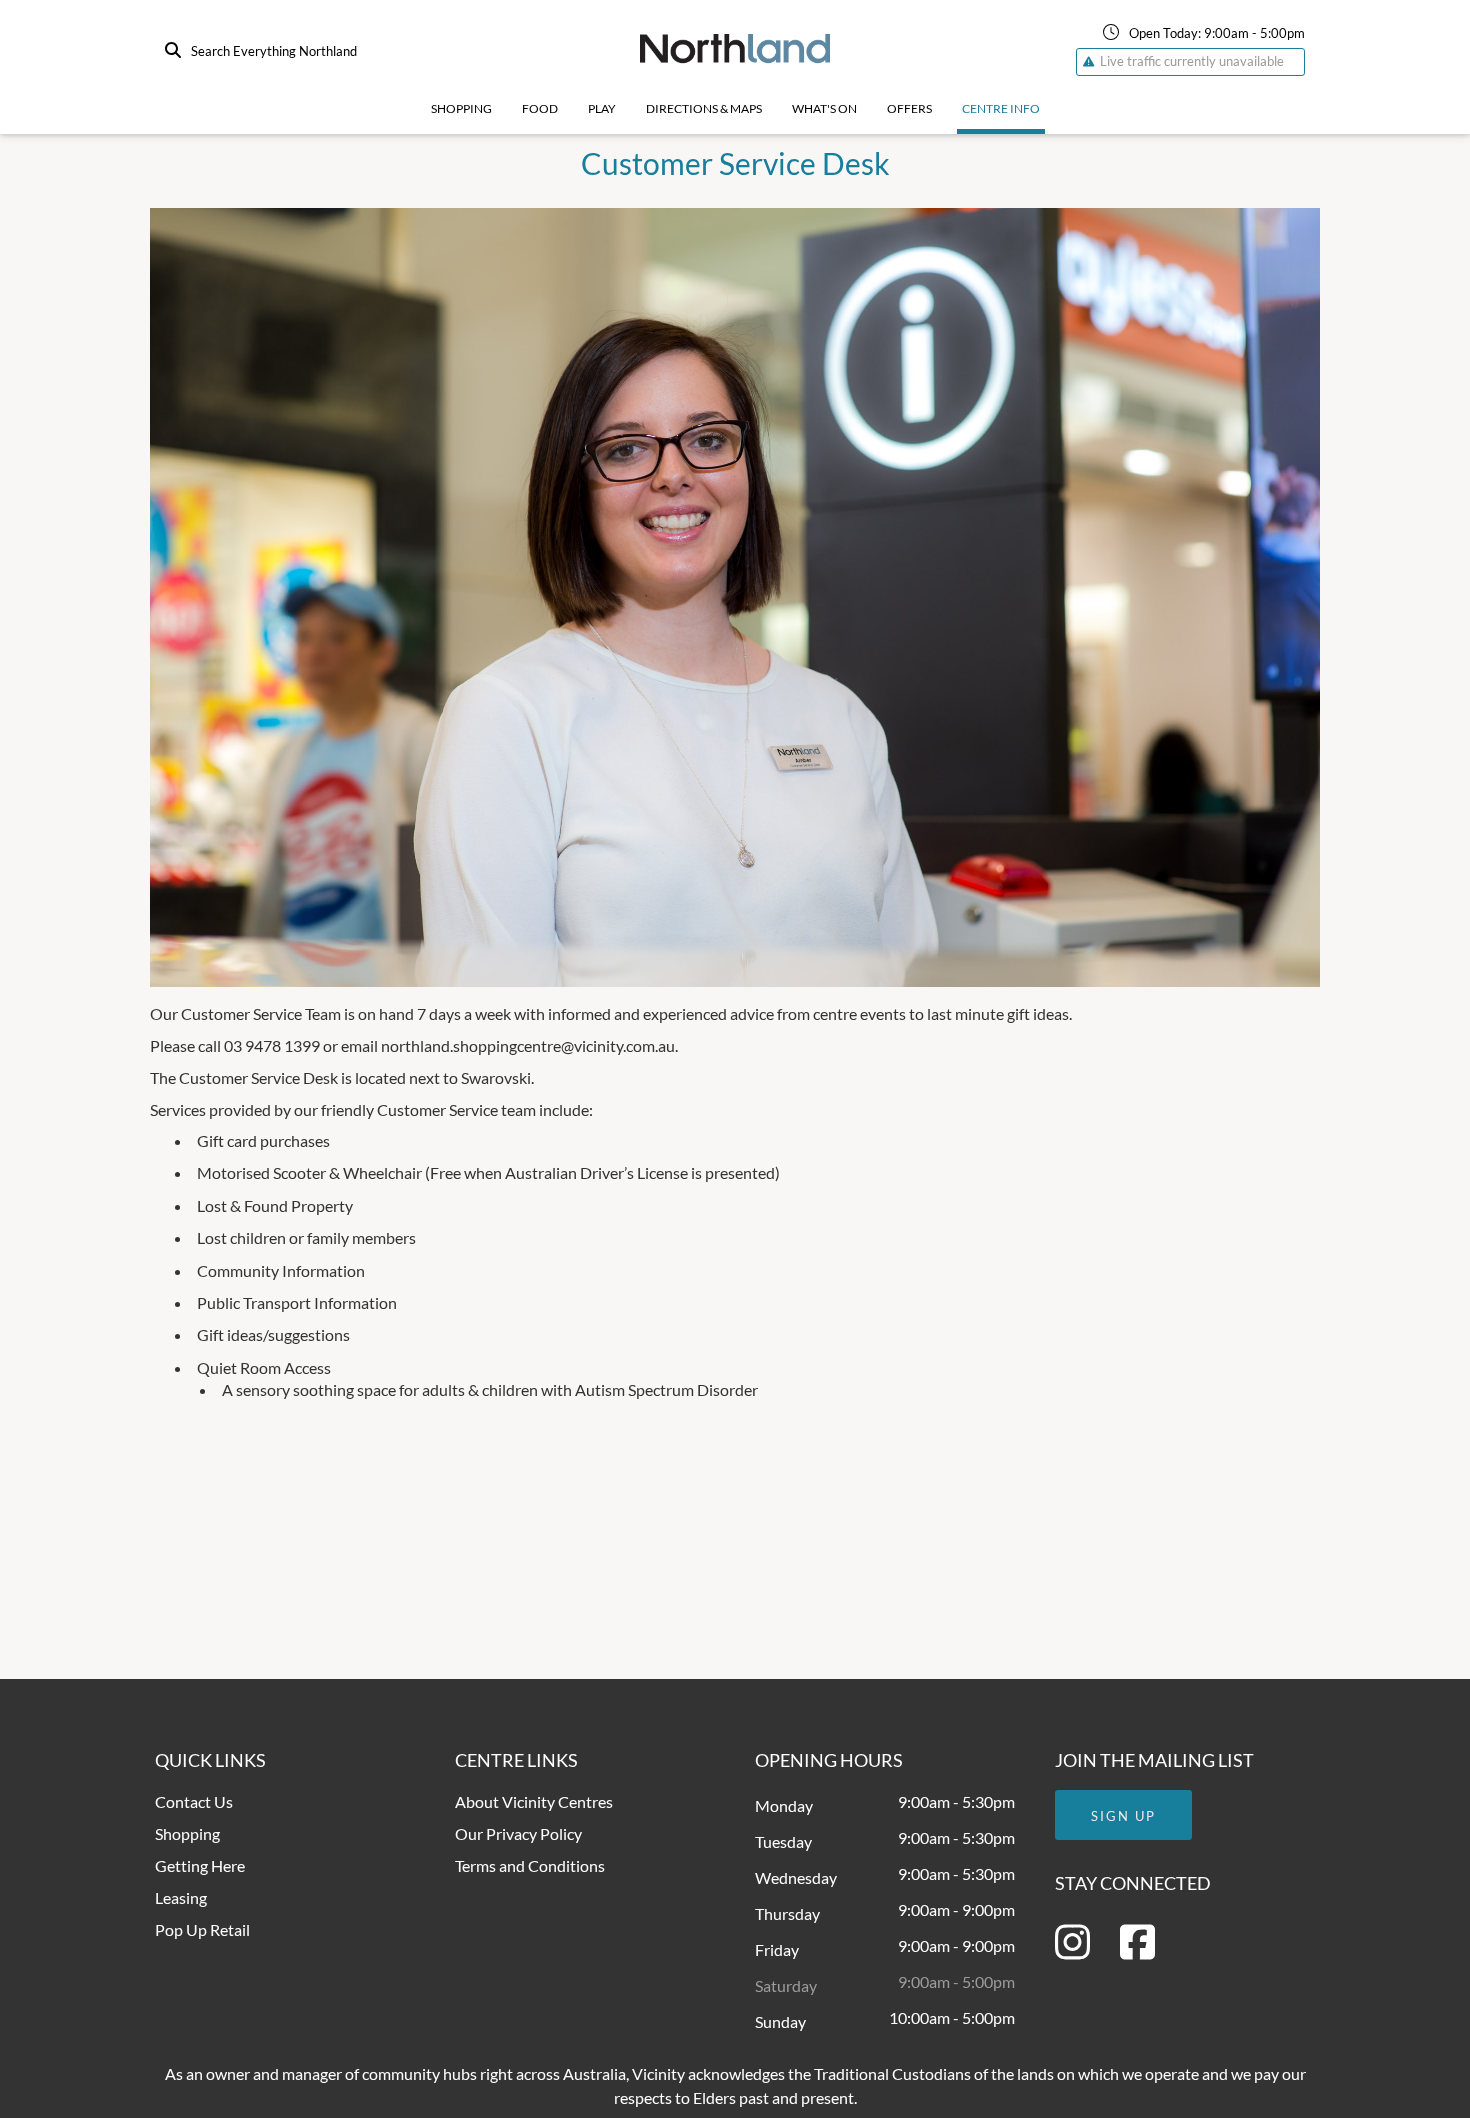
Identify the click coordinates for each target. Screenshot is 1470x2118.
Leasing (181, 1897)
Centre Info (1001, 108)
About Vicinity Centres (534, 1801)
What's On (824, 108)
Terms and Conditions (530, 1865)
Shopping (461, 108)
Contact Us (194, 1801)
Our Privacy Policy (518, 1833)
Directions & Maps (704, 108)
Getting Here (200, 1865)
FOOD (540, 108)
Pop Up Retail (202, 1929)
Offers (909, 108)
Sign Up (1123, 1816)
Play (602, 108)
